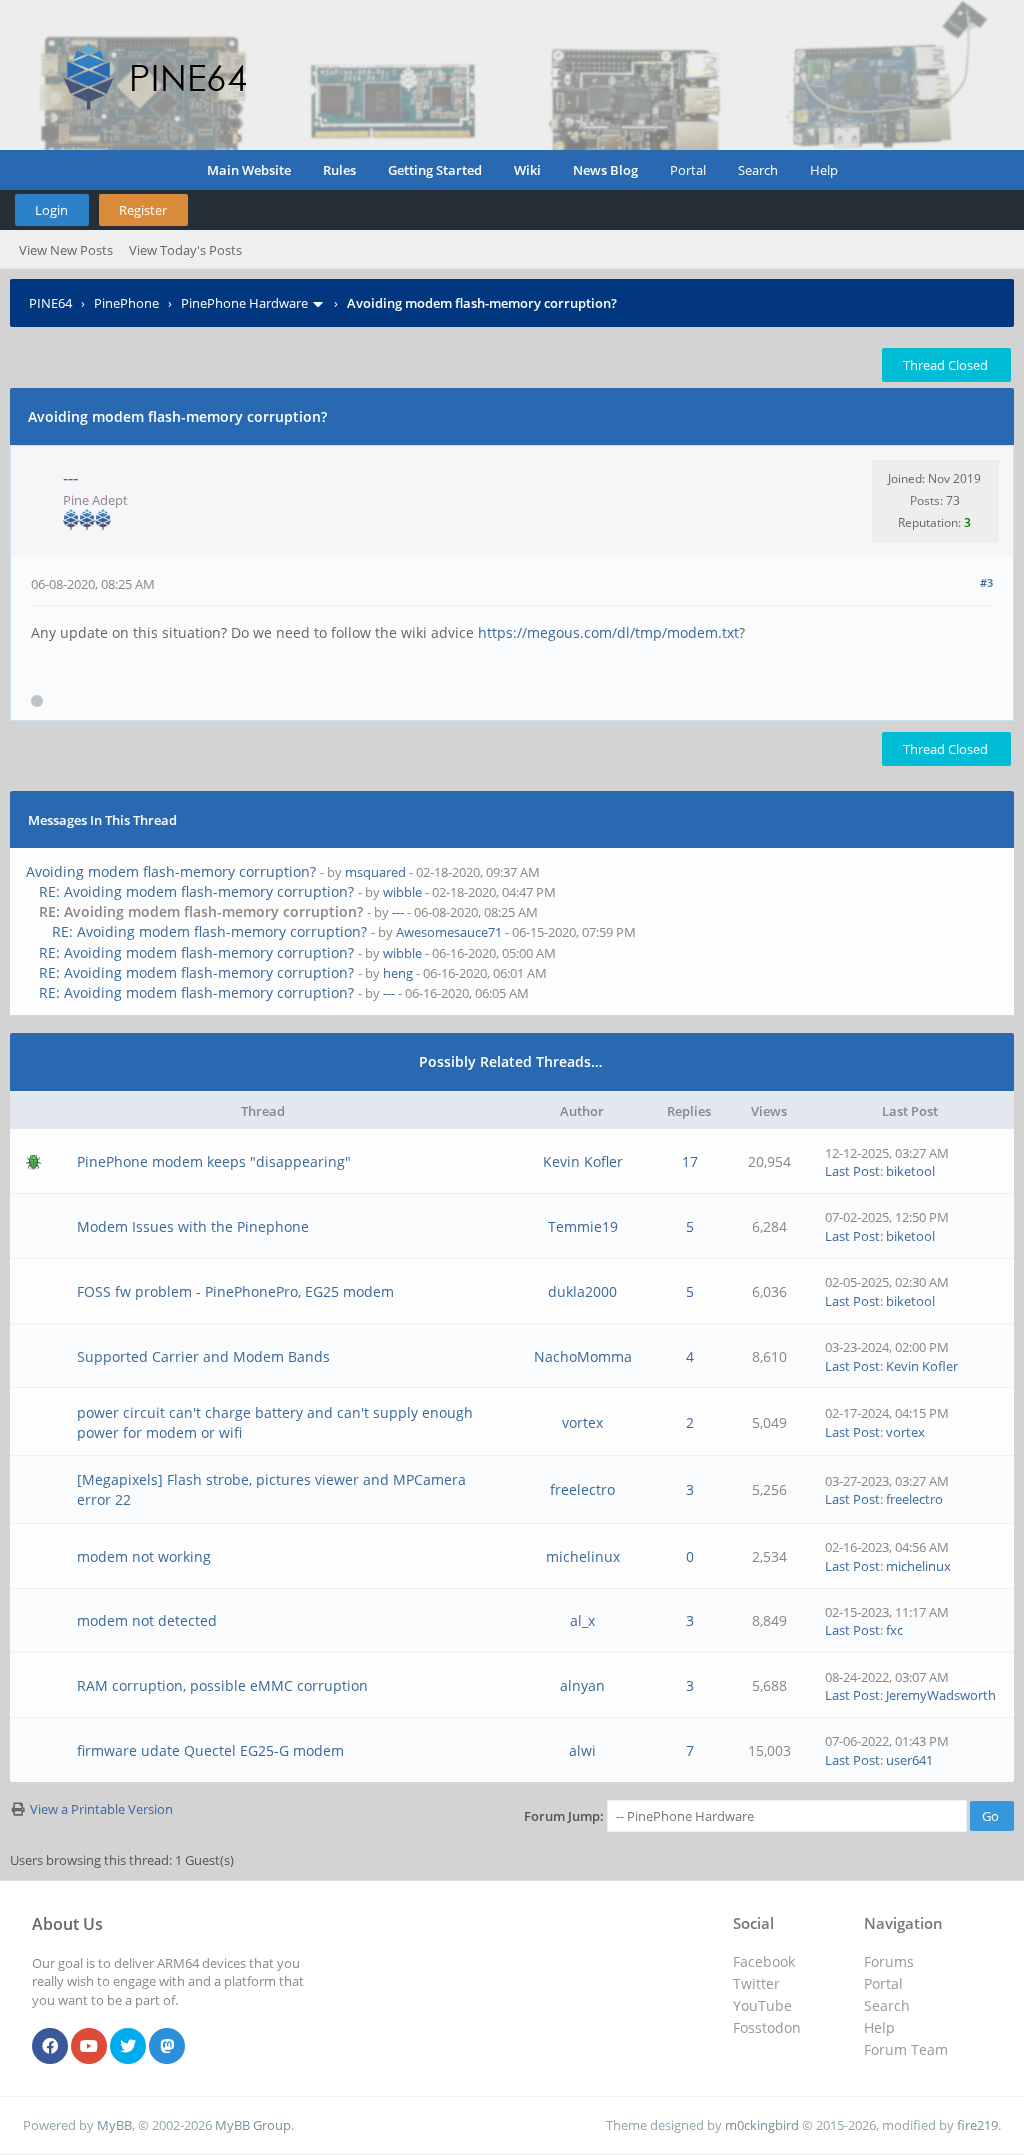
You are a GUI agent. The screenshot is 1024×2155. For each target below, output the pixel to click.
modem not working (144, 1556)
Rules (339, 170)
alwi (582, 1750)
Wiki (527, 170)
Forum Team (906, 2049)
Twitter (756, 1983)
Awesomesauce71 (449, 932)
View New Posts (66, 250)
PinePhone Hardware (244, 303)
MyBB (114, 2125)
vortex (582, 1422)
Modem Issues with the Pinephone (193, 1226)
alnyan (582, 1685)
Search (758, 170)
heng (398, 973)
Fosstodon (767, 2027)
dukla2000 (582, 1291)
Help (824, 170)
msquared (375, 872)
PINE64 (50, 303)
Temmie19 (583, 1226)
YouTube (762, 2005)
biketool (910, 1171)
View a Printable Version (101, 1809)
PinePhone (126, 303)
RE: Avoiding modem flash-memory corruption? (196, 891)
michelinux (583, 1556)
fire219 (977, 2125)
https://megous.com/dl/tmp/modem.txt (608, 632)
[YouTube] (89, 2047)
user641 (909, 1760)
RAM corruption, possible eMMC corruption (222, 1685)
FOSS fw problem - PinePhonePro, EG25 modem (235, 1291)
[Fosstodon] (167, 2047)
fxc (894, 1630)
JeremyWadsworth (941, 1695)
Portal (688, 170)
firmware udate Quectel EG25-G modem (210, 1750)
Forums (889, 1961)
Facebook (764, 1961)
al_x (582, 1620)
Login (51, 210)
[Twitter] (128, 2047)
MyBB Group (253, 2125)
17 (690, 1161)
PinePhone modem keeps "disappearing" (214, 1161)
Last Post (852, 1171)
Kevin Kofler (583, 1161)
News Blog (605, 170)
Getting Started (435, 170)
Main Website (249, 170)
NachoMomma (583, 1356)
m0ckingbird (762, 2125)
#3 (986, 582)
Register (143, 210)
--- (70, 477)
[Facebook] (50, 2047)
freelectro (582, 1489)
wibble (402, 892)
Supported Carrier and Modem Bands (203, 1356)
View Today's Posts (185, 250)
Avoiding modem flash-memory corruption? (171, 871)
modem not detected (147, 1620)
